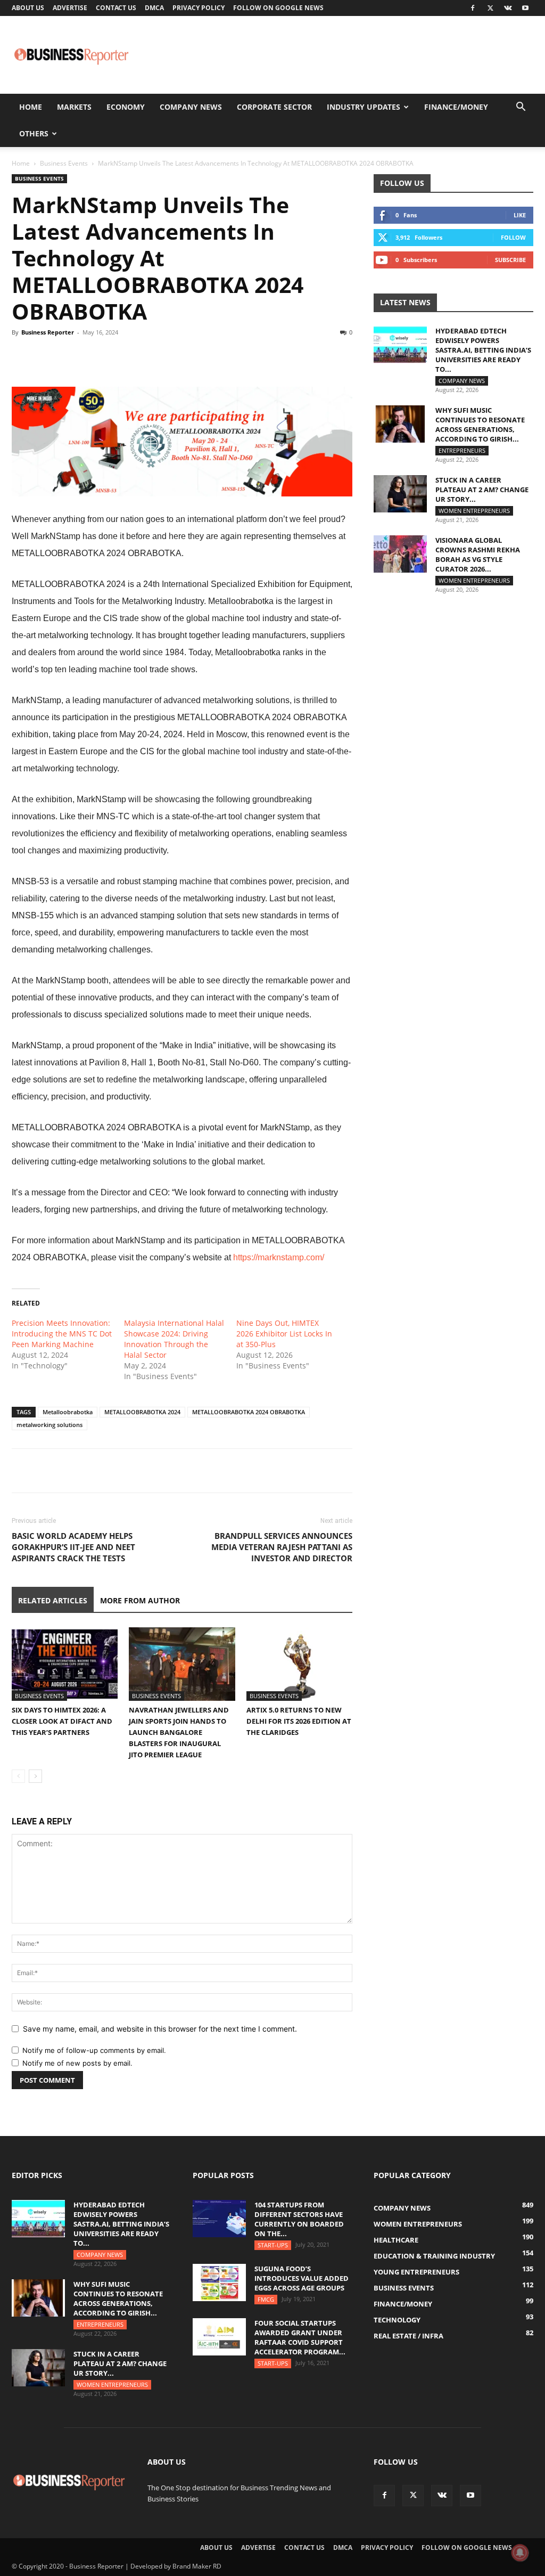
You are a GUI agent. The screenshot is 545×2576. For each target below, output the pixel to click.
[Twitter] (490, 8)
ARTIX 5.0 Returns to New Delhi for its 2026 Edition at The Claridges (299, 1721)
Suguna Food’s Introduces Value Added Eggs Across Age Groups (302, 2278)
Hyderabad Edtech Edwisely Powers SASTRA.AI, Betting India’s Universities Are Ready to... (483, 350)
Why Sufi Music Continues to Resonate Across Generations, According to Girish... (480, 425)
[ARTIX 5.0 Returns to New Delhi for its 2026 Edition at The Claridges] (299, 1664)
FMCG (266, 2299)
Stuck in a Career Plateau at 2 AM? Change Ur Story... (482, 490)
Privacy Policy (199, 8)
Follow (513, 237)
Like (520, 215)
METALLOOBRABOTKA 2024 (142, 1412)
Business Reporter (48, 332)
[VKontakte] (508, 8)
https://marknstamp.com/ (279, 1257)
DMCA (154, 8)
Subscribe (510, 260)
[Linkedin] (96, 356)
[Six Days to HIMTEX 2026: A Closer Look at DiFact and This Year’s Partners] (65, 1664)
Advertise (70, 8)
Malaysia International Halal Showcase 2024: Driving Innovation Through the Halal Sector (174, 1339)
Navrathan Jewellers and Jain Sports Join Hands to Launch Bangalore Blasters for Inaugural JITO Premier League (179, 1732)
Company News (191, 107)
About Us (28, 8)
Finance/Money (456, 107)
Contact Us (116, 8)
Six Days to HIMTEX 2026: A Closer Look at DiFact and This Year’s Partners (62, 1721)
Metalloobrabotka (68, 1412)
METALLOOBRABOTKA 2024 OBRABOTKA (249, 1412)
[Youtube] (525, 8)
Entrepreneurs (462, 450)
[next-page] (35, 1776)
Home (31, 107)
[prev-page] (18, 1776)
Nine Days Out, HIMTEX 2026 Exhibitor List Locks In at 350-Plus (284, 1334)
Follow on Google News (278, 8)
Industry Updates (364, 107)
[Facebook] (473, 8)
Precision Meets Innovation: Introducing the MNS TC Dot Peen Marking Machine (62, 1334)
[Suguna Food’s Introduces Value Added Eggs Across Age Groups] (219, 2282)
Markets (74, 107)
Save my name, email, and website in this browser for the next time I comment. (160, 2029)
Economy (126, 107)
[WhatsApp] (71, 356)
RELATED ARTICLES (53, 1600)
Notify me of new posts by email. (77, 2063)
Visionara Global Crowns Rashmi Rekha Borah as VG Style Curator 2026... (478, 555)
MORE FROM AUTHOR (140, 1600)
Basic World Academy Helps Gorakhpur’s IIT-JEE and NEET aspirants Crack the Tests (73, 1547)
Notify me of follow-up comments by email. (94, 2050)
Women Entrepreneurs (474, 511)
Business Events (64, 163)
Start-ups (273, 2245)
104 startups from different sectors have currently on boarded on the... (299, 2219)
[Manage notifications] (520, 2553)
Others (34, 133)
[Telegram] (120, 356)
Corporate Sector (274, 107)
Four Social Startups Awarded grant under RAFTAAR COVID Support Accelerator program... (300, 2337)
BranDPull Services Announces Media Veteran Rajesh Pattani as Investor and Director (282, 1547)
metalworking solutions (49, 1425)
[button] (521, 108)
